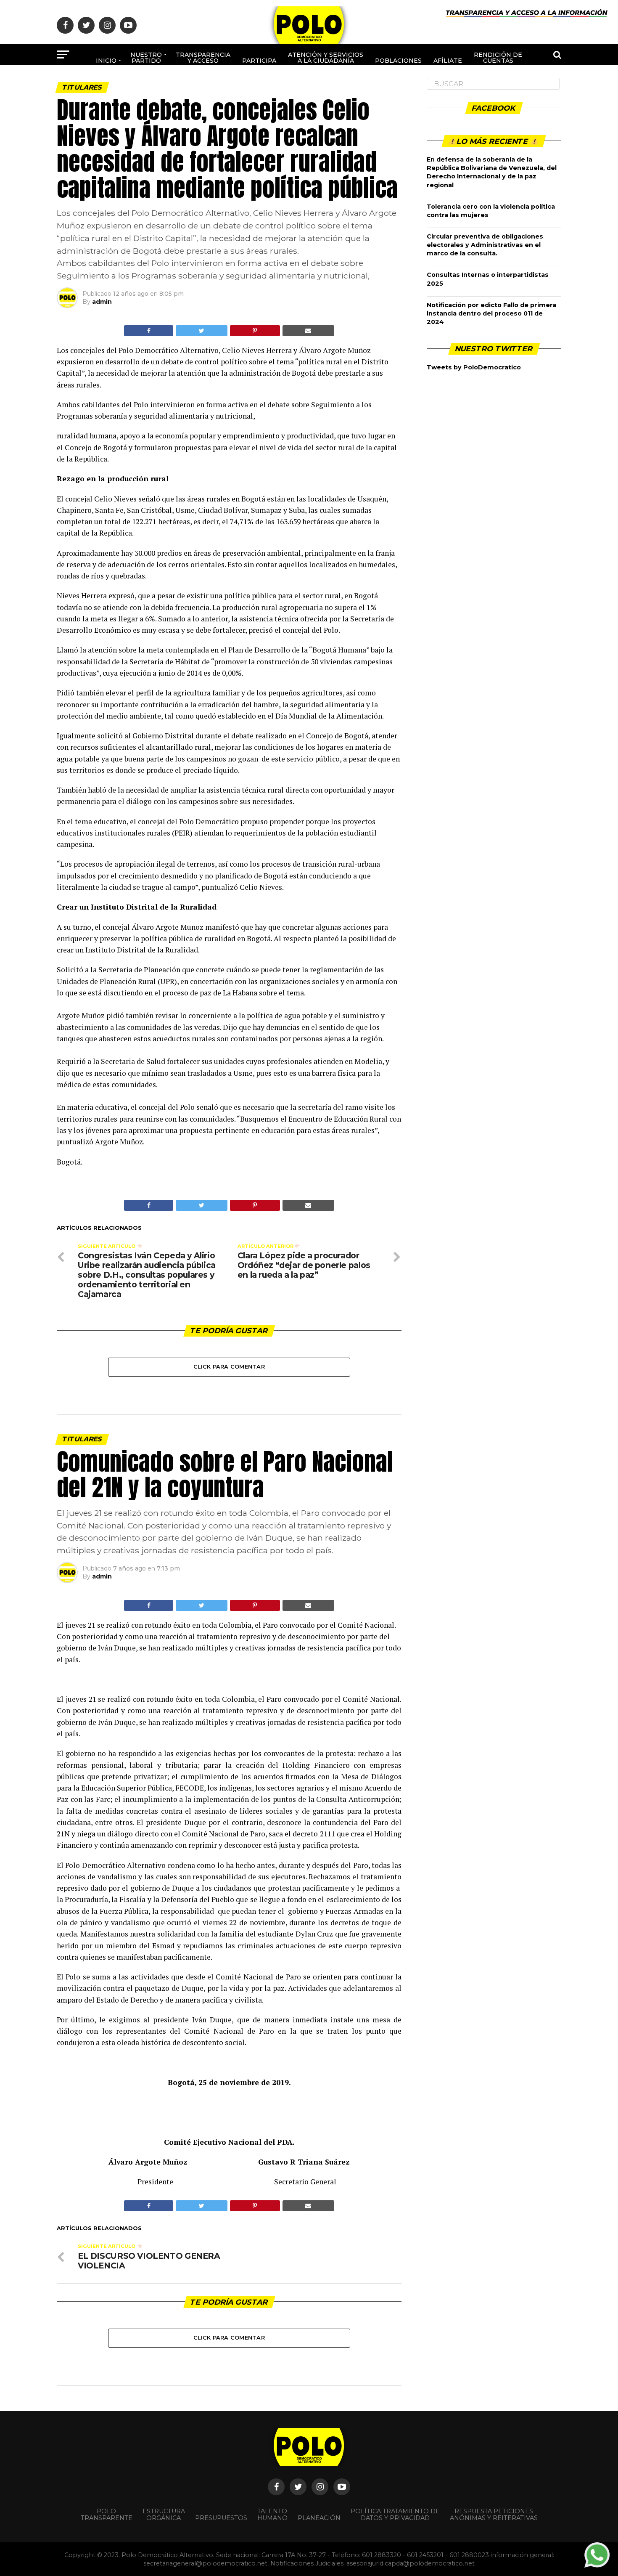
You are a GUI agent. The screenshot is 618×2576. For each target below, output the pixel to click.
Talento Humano (272, 2515)
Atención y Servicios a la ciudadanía (326, 58)
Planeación (319, 2518)
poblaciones (398, 61)
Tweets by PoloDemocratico (474, 367)
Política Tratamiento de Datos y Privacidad (395, 2515)
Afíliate (448, 61)
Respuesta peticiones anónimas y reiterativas (494, 2515)
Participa (259, 61)
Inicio (106, 61)
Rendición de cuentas (498, 58)
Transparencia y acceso (203, 58)
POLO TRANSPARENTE (107, 2515)
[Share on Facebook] (149, 331)
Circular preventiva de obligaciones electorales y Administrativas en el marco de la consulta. (485, 245)
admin (102, 302)
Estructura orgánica (164, 2515)
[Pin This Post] (255, 331)
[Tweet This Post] (201, 331)
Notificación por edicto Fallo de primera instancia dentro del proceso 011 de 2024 (491, 313)
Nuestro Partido (146, 58)
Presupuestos (221, 2518)
